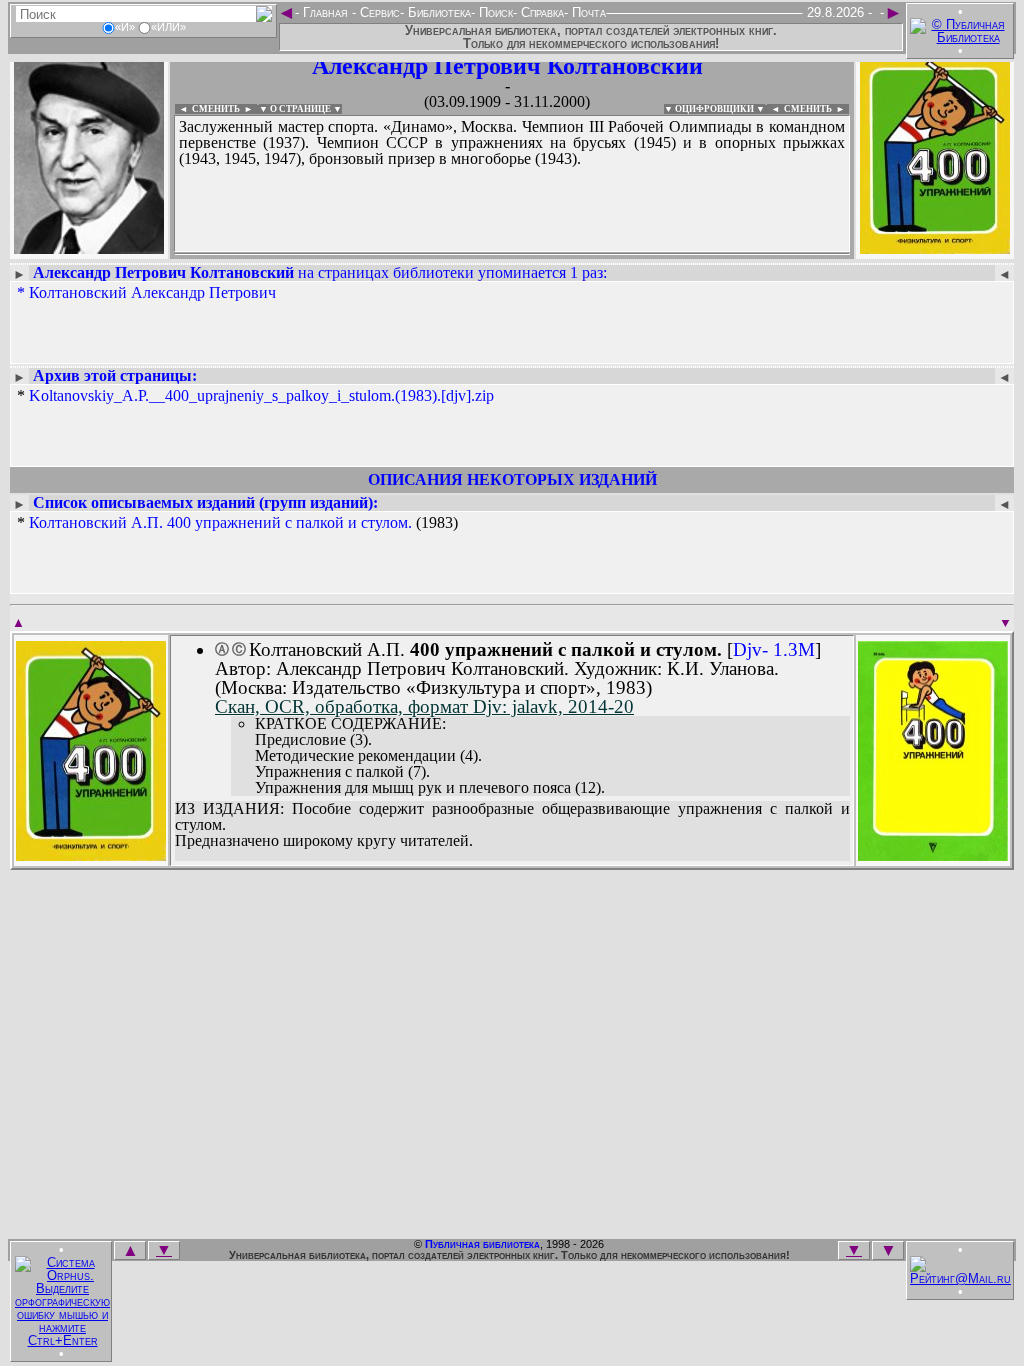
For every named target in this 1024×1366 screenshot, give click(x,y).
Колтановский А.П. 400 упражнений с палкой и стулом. (220, 522)
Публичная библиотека (482, 1244)
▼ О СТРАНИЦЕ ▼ (300, 109)
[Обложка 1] (91, 854)
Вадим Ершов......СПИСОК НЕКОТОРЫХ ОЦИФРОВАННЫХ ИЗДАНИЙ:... (512, 254)
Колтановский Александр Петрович (152, 292)
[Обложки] (935, 247)
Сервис (378, 12)
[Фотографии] (89, 247)
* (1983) (237, 523)
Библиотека (437, 12)
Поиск (494, 12)
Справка (540, 12)
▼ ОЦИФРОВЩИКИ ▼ (714, 109)
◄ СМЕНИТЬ (207, 109)
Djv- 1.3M (774, 649)
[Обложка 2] (933, 854)
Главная (325, 12)
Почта (587, 12)
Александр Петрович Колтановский (507, 66)
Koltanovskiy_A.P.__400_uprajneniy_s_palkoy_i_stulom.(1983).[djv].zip (261, 395)
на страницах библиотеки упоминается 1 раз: (320, 272)
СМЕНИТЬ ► (816, 109)
